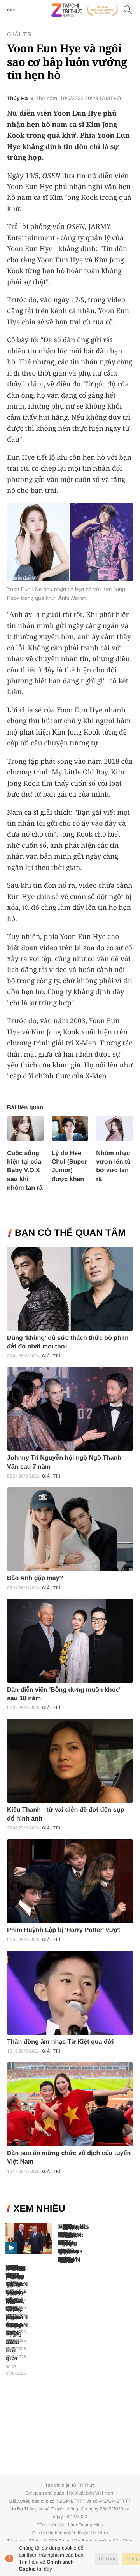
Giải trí (21, 35)
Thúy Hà (17, 99)
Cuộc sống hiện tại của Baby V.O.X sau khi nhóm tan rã (25, 1170)
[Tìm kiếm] (128, 10)
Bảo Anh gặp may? (35, 1578)
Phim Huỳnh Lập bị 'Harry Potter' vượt (64, 1930)
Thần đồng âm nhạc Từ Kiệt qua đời (60, 2042)
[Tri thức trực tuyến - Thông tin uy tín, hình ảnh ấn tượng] (85, 10)
